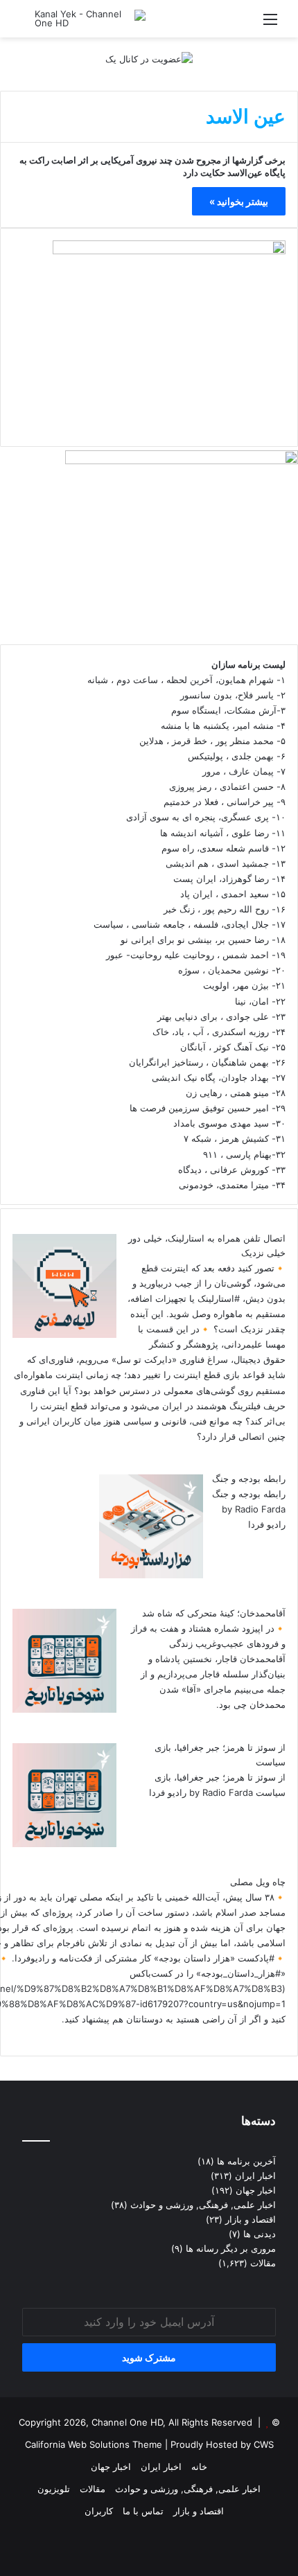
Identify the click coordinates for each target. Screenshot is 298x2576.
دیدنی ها (260, 2234)
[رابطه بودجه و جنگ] (151, 1575)
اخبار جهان (256, 2190)
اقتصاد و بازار (251, 2219)
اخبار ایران (255, 2176)
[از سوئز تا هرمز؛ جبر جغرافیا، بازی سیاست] (64, 1844)
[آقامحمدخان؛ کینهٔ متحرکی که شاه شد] (64, 1709)
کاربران (99, 2511)
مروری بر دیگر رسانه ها (231, 2248)
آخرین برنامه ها (246, 2161)
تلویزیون (54, 2489)
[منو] (270, 24)
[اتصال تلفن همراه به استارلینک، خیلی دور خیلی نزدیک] (64, 1334)
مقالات (263, 2263)
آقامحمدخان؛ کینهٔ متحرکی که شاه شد (214, 1613)
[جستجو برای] (28, 24)
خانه (199, 2467)
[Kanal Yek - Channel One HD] (90, 19)
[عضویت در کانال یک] (149, 58)
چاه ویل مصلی (258, 1882)
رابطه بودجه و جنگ (249, 1479)
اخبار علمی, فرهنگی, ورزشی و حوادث (203, 2205)
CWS (264, 2444)
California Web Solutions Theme (94, 2444)
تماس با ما (143, 2511)
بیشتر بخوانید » (239, 201)
